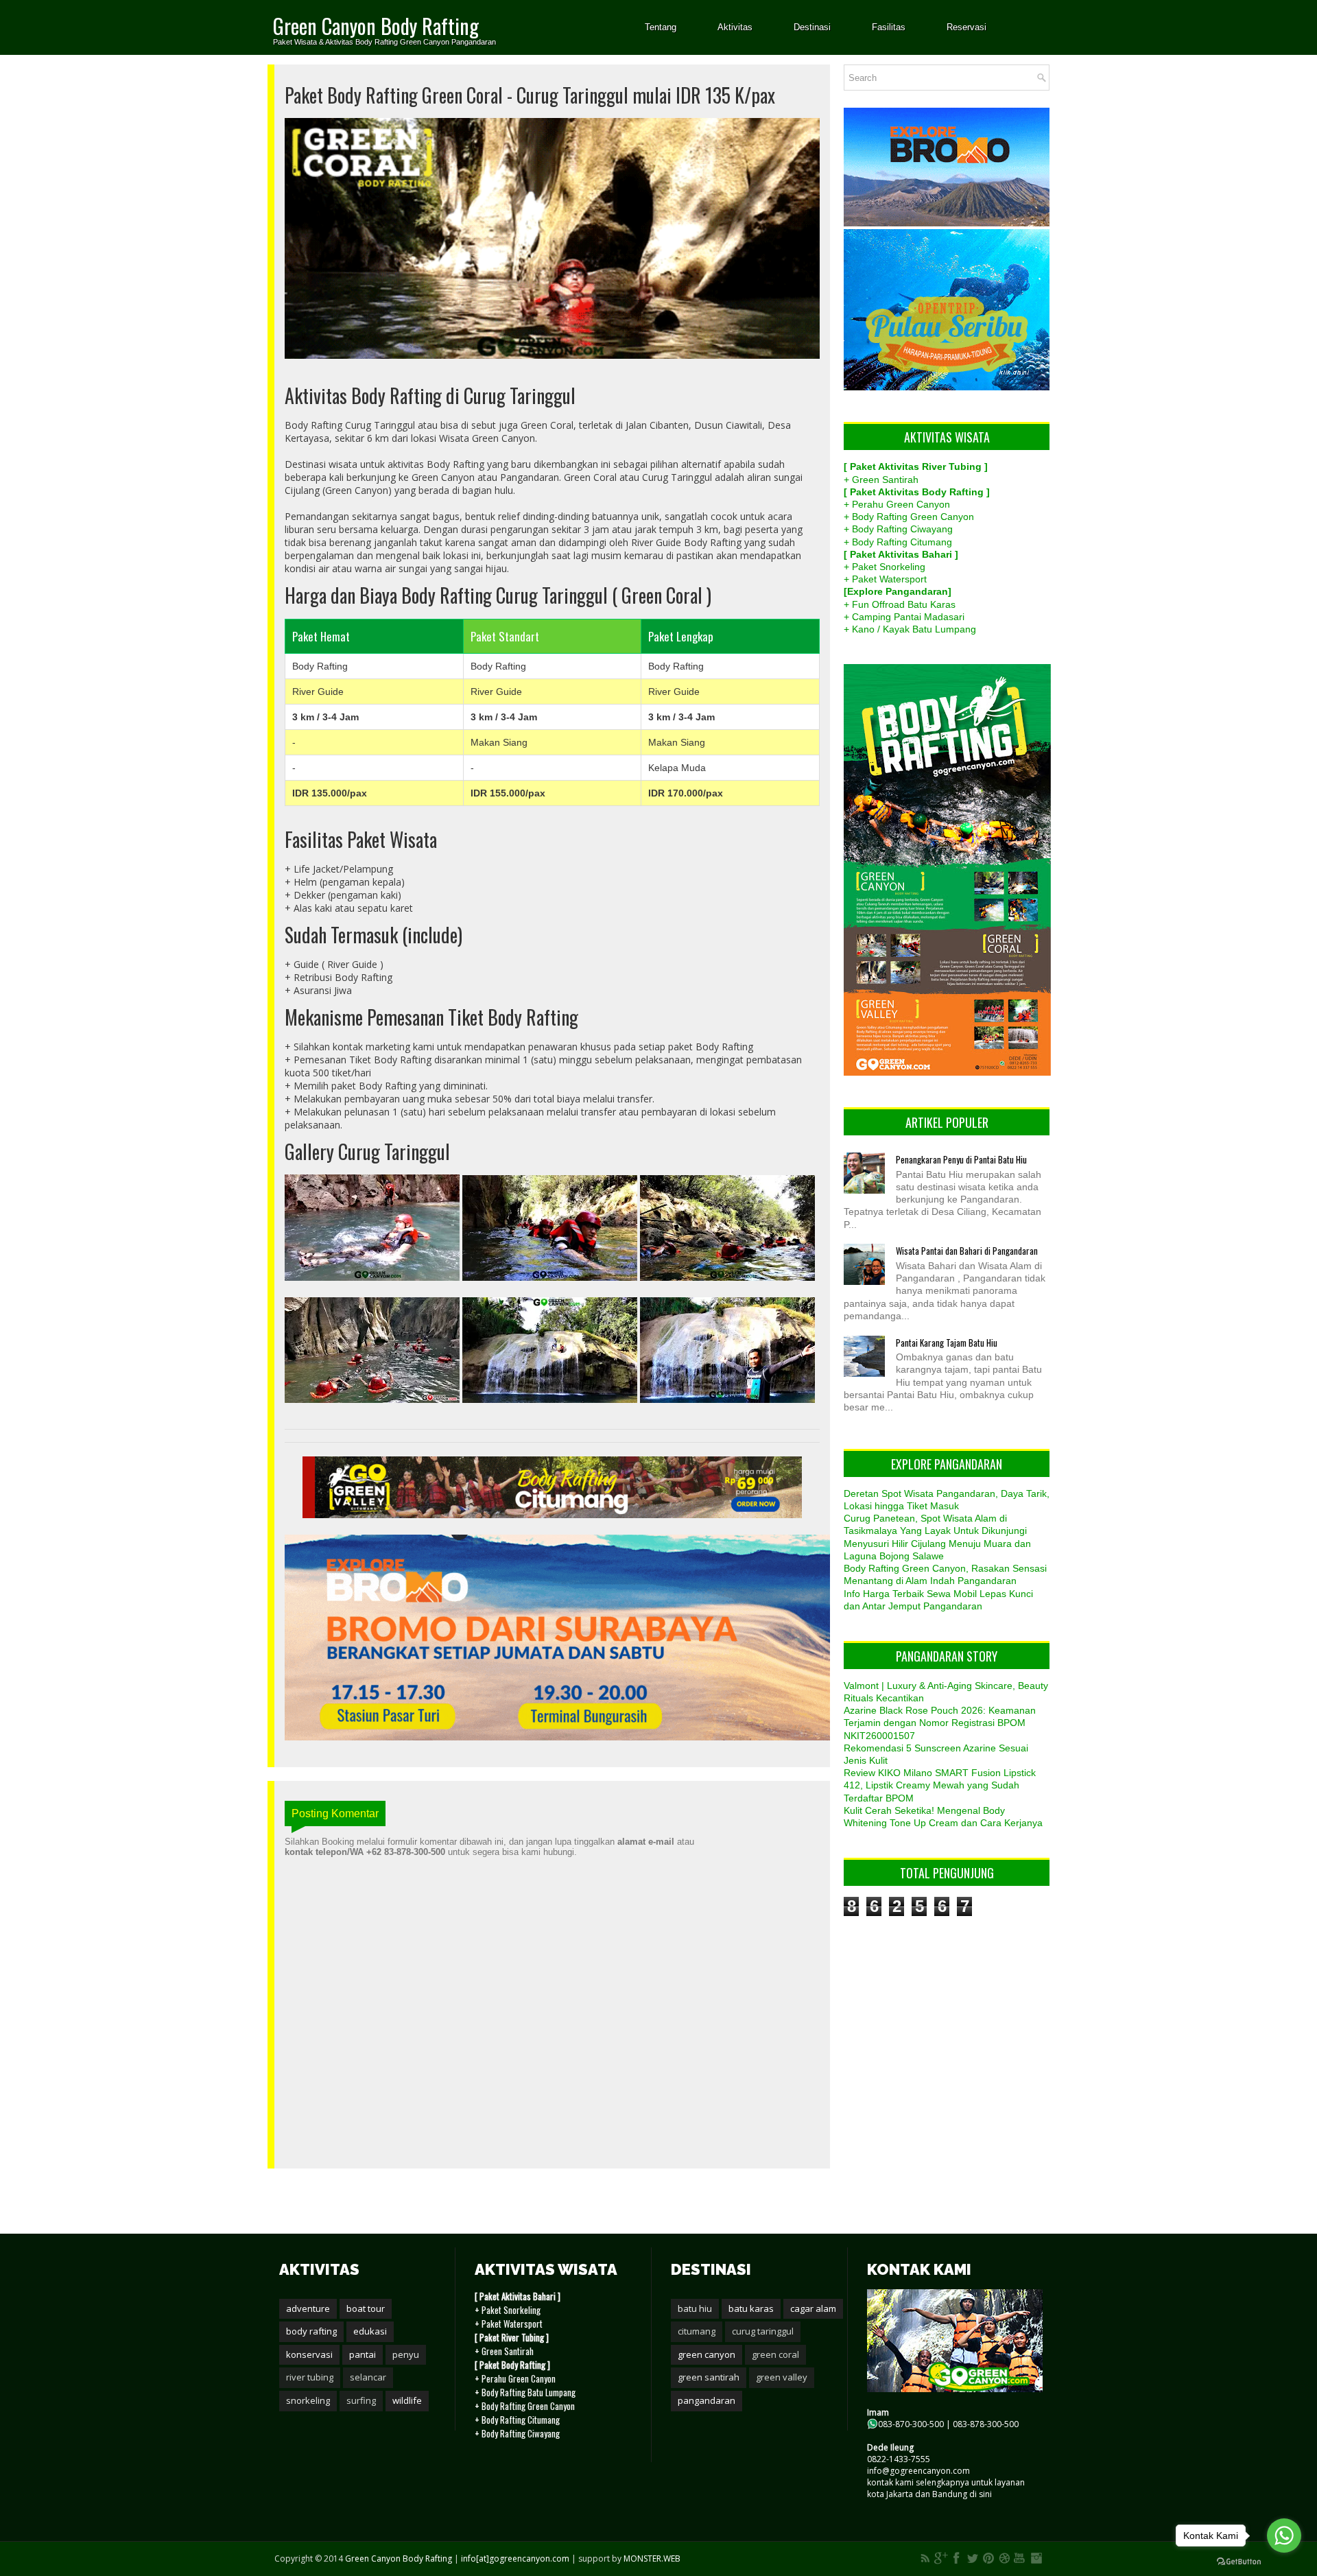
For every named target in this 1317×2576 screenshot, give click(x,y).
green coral (775, 2354)
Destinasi (812, 27)
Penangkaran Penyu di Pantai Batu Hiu (961, 1159)
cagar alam (813, 2308)
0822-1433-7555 (899, 2459)
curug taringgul (763, 2331)
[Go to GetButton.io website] (1239, 2562)
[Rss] (925, 2558)
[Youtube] (1020, 2558)
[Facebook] (957, 2558)
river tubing (310, 2377)
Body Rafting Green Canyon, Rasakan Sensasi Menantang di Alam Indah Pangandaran (945, 1574)
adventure (308, 2308)
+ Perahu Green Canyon (897, 504)
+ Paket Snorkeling (885, 567)
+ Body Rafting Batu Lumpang (525, 2392)
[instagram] (1036, 2558)
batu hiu (695, 2308)
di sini (981, 2494)
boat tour (366, 2308)
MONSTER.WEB (652, 2559)
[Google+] (941, 2558)
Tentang (661, 27)
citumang (697, 2331)
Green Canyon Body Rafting (376, 26)
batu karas (751, 2308)
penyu (406, 2354)
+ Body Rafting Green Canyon (909, 517)
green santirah (709, 2377)
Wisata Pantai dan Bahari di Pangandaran (967, 1251)
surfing (361, 2400)
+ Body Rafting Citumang (898, 542)
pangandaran (707, 2400)
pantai (363, 2354)
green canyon (707, 2354)
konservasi (309, 2354)
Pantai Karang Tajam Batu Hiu (947, 1343)
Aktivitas (735, 27)
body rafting (311, 2331)
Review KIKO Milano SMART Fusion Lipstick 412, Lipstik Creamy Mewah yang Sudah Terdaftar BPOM (940, 1785)
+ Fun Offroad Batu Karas (900, 604)
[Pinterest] (988, 2558)
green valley (782, 2377)
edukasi (370, 2331)
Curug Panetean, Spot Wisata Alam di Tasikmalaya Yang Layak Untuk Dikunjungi (935, 1524)
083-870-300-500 (911, 2424)
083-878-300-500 (986, 2424)
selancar (368, 2377)
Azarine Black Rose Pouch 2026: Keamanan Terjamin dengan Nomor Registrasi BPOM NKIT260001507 (940, 1723)
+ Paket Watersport (885, 579)
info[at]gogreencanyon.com (516, 2559)
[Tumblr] (1004, 2558)
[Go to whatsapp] (1284, 2536)
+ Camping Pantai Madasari (904, 617)
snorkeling (308, 2400)
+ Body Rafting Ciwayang (898, 529)
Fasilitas (889, 27)
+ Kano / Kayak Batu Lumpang (910, 629)
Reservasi (966, 27)
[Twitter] (973, 2558)
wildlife (407, 2400)
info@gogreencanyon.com (918, 2471)
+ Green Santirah (881, 480)
